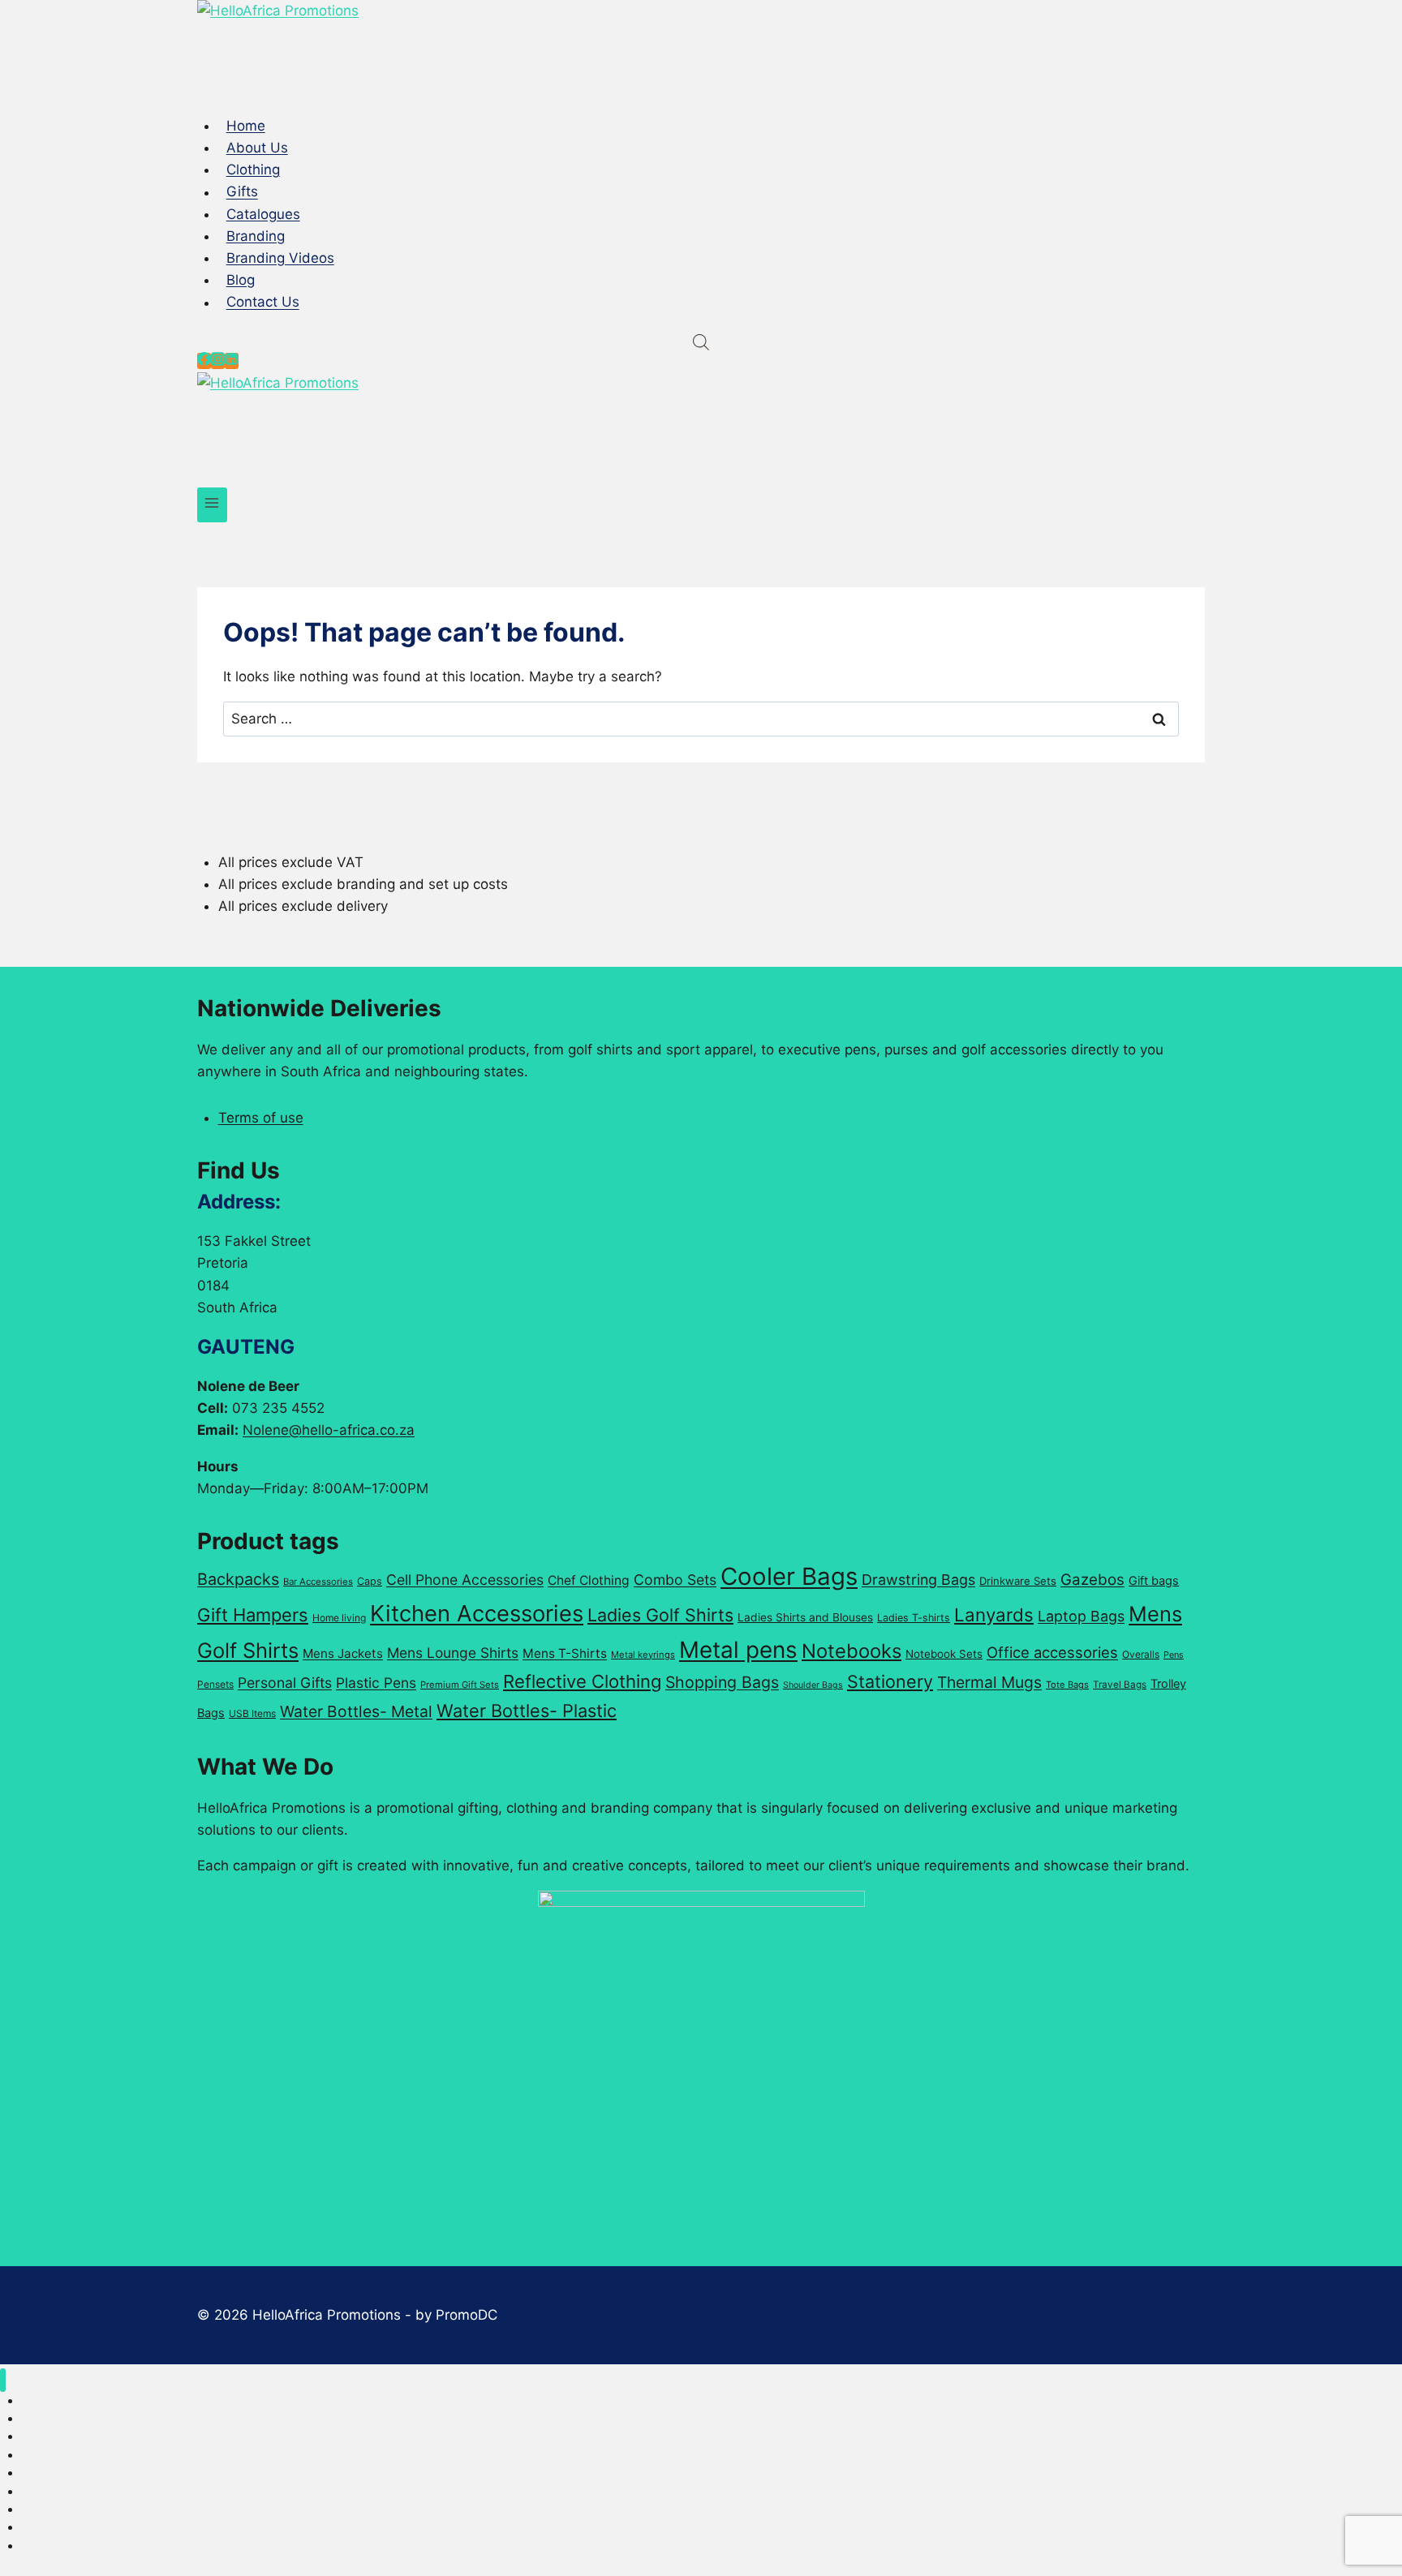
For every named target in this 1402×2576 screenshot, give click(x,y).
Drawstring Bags (918, 1580)
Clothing (253, 170)
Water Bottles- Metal (356, 1711)
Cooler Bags (789, 1576)
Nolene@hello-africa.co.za (329, 1430)
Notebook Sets (944, 1654)
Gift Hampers (253, 1615)
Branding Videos (280, 258)
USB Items (252, 1713)
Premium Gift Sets (460, 1685)
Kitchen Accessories (477, 1613)
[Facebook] (204, 361)
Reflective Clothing (582, 1681)
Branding (256, 236)
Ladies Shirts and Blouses (805, 1617)
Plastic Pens (376, 1683)
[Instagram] (218, 361)
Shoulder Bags (813, 1685)
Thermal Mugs (989, 1682)
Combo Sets (675, 1580)
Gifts (242, 192)
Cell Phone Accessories (465, 1580)
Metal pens (738, 1650)
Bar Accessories (318, 1582)
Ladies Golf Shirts (660, 1615)
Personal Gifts (285, 1683)
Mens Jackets (343, 1653)
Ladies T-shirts (914, 1618)
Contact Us (263, 303)
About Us (257, 148)
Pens (1174, 1655)
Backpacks (238, 1579)
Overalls (1141, 1654)
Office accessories (1052, 1652)
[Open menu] (212, 505)
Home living (339, 1618)
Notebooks (852, 1651)
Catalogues (263, 214)
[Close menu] (3, 2380)
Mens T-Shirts (565, 1653)
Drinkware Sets (1018, 1581)
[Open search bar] (701, 342)
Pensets (215, 1684)
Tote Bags (1067, 1685)
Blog (241, 280)
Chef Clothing (589, 1580)
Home (246, 126)
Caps (370, 1581)
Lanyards (994, 1614)
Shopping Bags (722, 1682)
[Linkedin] (232, 361)
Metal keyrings (643, 1655)
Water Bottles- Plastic (527, 1711)
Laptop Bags (1081, 1616)
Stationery (890, 1681)
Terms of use (261, 1118)
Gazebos (1092, 1580)
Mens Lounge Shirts (453, 1653)
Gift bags (1154, 1581)
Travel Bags (1120, 1685)
